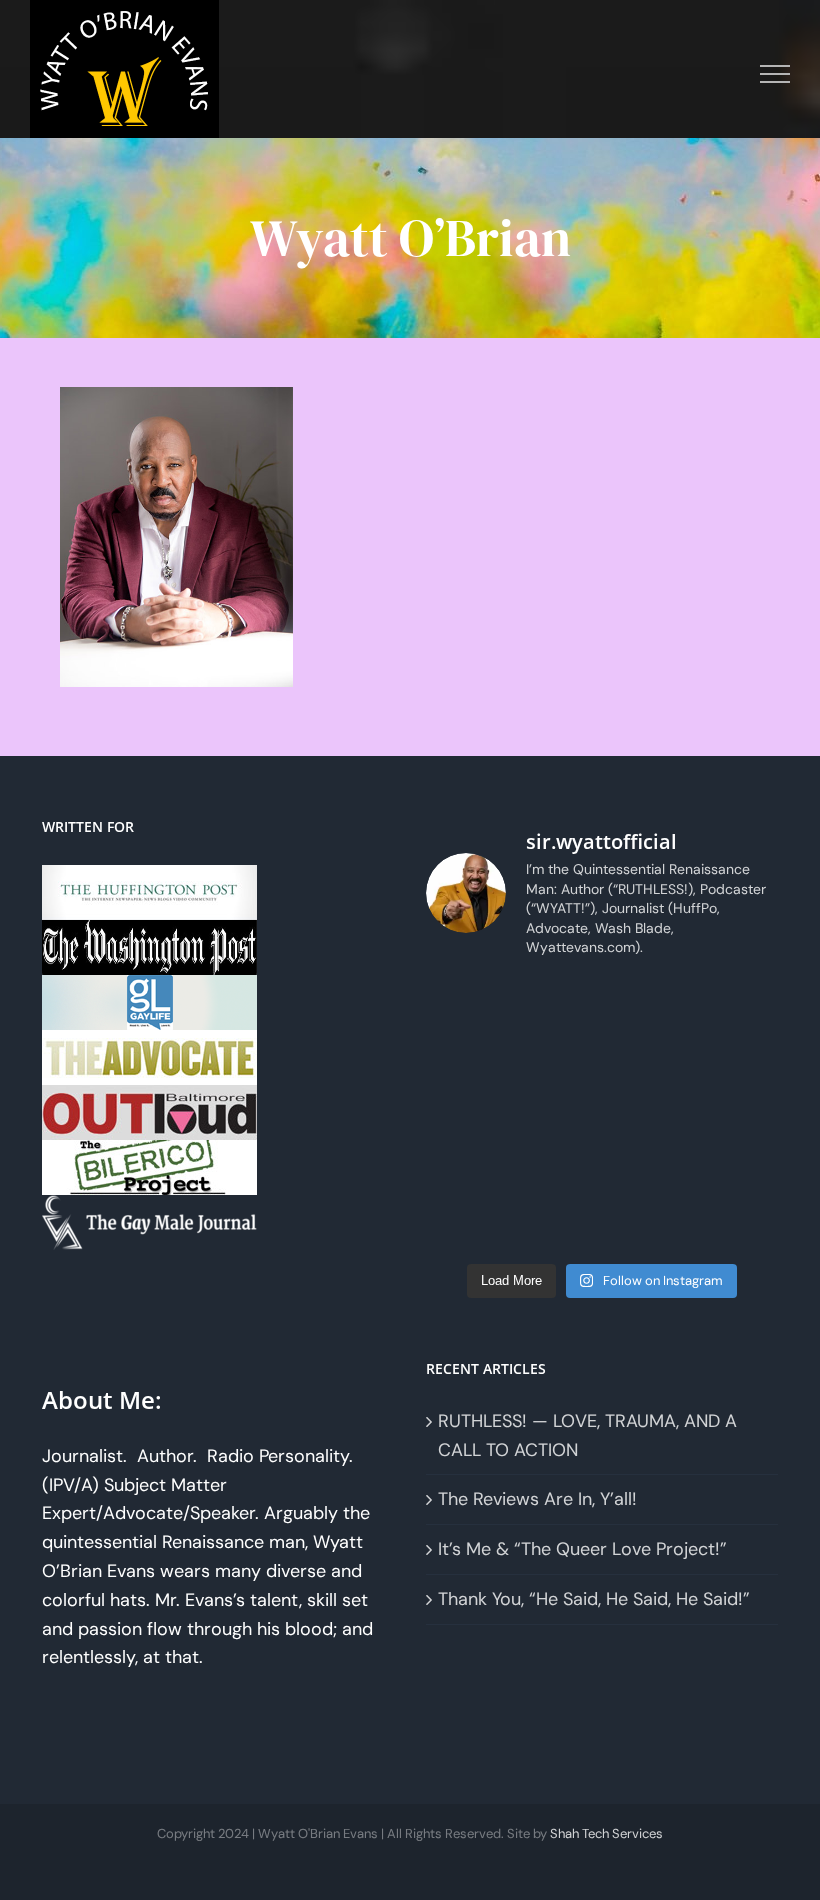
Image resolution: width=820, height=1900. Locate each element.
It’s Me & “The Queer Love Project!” (582, 1549)
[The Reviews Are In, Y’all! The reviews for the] (466, 1059)
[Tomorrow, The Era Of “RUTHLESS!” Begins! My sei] (466, 1224)
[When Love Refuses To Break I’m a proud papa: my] (647, 1114)
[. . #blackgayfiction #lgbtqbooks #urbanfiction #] (647, 1059)
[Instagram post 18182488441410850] (647, 1004)
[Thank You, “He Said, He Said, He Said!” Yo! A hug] (738, 1059)
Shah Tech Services (606, 1833)
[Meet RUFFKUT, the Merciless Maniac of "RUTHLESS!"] (738, 1224)
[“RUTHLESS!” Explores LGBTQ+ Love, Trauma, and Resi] (466, 1169)
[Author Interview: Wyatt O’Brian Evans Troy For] (466, 1114)
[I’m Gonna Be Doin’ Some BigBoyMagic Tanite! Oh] (738, 1114)
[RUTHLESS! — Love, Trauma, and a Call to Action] (466, 1004)
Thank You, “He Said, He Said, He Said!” (594, 1599)
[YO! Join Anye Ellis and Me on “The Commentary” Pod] (557, 1169)
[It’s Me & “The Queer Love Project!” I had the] (557, 1059)
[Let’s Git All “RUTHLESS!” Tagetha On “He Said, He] (557, 1114)
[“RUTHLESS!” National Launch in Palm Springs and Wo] (738, 1004)
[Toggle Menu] (775, 74)
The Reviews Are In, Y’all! (537, 1499)
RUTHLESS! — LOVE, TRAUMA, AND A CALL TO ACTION (587, 1435)
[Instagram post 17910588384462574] (557, 1004)
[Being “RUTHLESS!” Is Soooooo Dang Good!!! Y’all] (557, 1224)
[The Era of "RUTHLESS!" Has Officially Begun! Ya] (738, 1169)
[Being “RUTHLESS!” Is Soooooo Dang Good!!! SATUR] (647, 1224)
